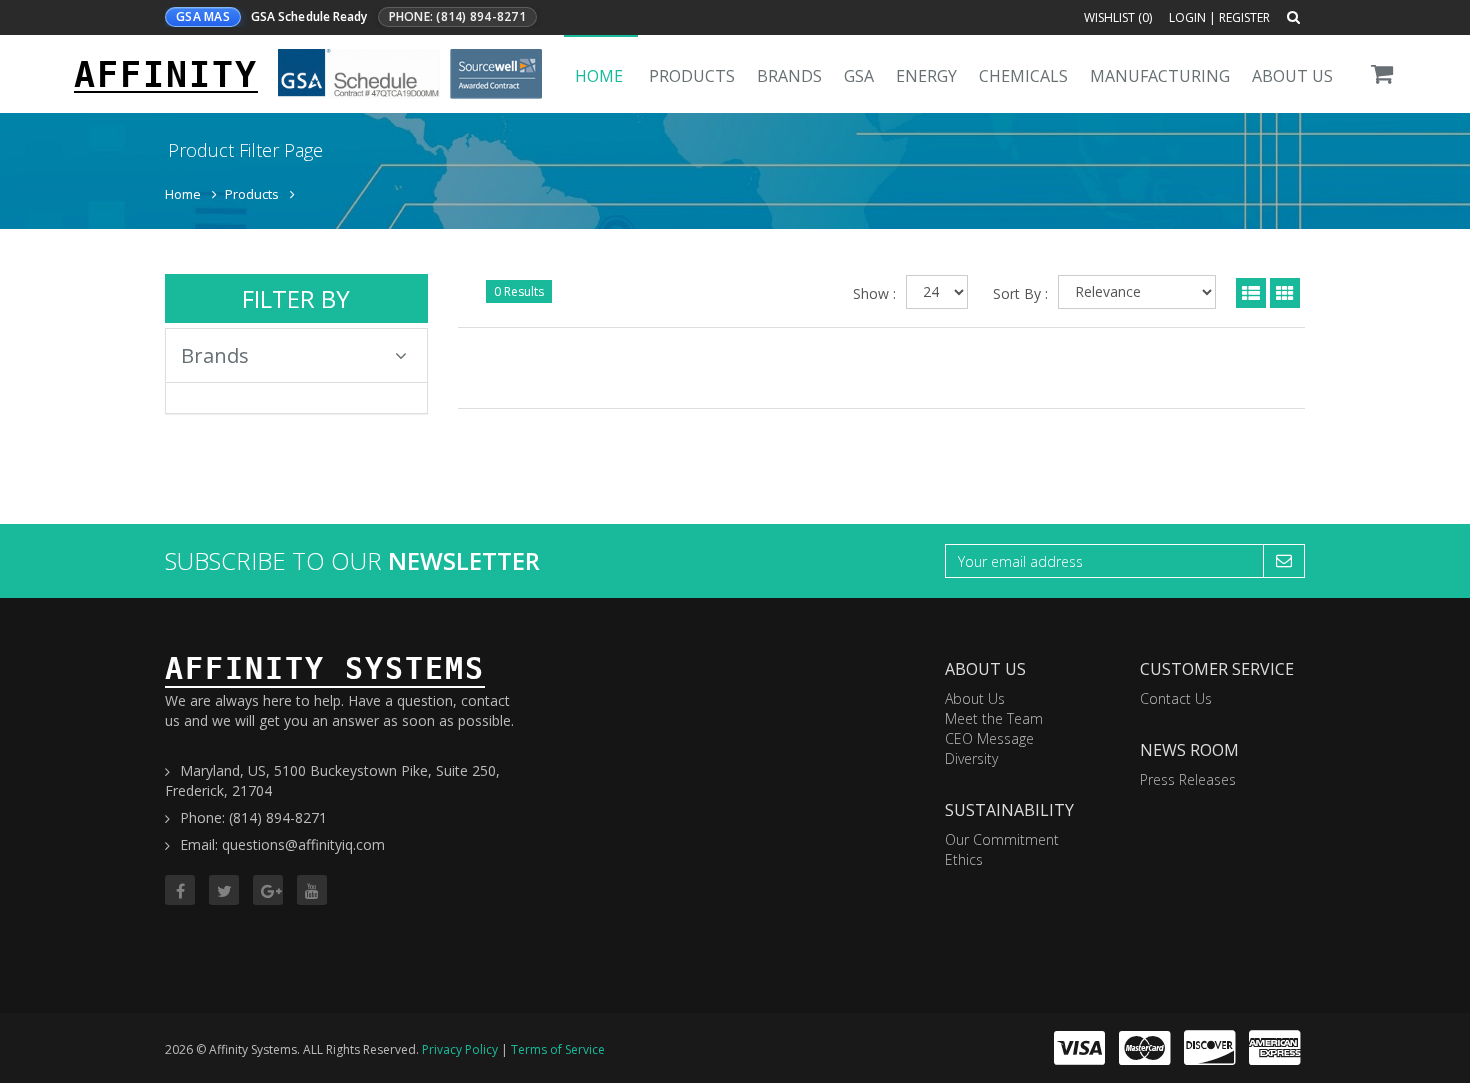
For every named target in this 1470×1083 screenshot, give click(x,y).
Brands (789, 76)
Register (1244, 17)
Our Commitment (1002, 839)
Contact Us (1176, 698)
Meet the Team (994, 718)
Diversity (971, 758)
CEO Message (989, 738)
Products (692, 76)
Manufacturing (1160, 76)
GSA (859, 76)
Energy (926, 76)
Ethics (964, 859)
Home (599, 76)
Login (1187, 17)
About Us (1292, 76)
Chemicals (1023, 76)
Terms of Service (558, 1049)
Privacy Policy (460, 1049)
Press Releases (1188, 779)
